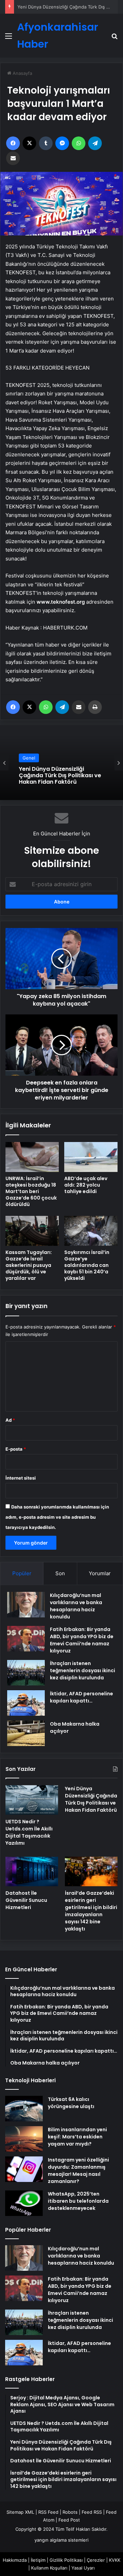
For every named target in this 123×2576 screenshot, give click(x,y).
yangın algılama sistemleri (61, 2540)
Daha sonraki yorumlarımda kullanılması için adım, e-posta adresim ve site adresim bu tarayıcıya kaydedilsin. (57, 1517)
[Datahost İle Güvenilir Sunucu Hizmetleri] (32, 1871)
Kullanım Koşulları (49, 2568)
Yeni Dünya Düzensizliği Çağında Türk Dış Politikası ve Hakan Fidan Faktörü (91, 1799)
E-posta (16, 1449)
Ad (10, 1420)
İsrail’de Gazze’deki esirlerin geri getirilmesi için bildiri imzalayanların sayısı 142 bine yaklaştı (91, 1911)
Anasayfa (22, 73)
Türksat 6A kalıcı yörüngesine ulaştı (71, 2103)
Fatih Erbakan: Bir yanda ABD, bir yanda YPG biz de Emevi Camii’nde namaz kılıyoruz (82, 1640)
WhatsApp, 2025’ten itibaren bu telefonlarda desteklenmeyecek (78, 2201)
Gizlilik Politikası (66, 2560)
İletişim (38, 2560)
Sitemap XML (20, 2512)
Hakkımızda (15, 2560)
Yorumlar (100, 1573)
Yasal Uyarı (83, 2568)
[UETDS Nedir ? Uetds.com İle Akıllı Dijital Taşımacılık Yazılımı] (32, 1800)
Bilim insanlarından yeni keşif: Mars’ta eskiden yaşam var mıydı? (77, 2137)
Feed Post (69, 2520)
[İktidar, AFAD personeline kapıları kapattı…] (26, 1703)
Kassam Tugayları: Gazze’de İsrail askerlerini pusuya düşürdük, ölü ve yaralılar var (29, 1265)
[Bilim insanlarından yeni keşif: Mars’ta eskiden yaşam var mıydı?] (24, 2139)
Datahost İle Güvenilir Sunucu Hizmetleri (60, 7)
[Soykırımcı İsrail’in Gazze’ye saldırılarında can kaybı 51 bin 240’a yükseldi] (91, 1231)
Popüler (22, 1573)
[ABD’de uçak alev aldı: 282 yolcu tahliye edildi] (91, 1157)
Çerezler (96, 2560)
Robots (70, 2512)
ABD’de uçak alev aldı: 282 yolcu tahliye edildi (86, 1185)
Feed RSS (92, 2512)
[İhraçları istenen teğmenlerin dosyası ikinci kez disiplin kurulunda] (26, 1673)
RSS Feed (48, 2512)
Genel (29, 761)
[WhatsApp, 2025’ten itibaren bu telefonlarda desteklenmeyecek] (24, 2203)
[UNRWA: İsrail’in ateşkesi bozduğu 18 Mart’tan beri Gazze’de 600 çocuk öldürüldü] (32, 1157)
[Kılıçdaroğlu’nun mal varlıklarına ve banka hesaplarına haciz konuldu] (26, 1605)
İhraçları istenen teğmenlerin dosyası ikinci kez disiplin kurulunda (83, 1670)
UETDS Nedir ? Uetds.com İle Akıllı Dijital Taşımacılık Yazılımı (29, 1832)
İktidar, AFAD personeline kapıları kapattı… (81, 1697)
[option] (61, 763)
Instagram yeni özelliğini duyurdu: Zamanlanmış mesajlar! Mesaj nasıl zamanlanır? (78, 2171)
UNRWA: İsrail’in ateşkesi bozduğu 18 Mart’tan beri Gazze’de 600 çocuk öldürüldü (31, 1191)
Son (60, 1573)
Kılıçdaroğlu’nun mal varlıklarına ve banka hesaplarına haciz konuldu (76, 1606)
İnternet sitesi (21, 1478)
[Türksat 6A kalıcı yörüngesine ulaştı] (24, 2109)
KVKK (115, 2560)
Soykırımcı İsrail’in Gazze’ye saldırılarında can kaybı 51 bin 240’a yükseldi (87, 1265)
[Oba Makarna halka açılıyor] (26, 1733)
